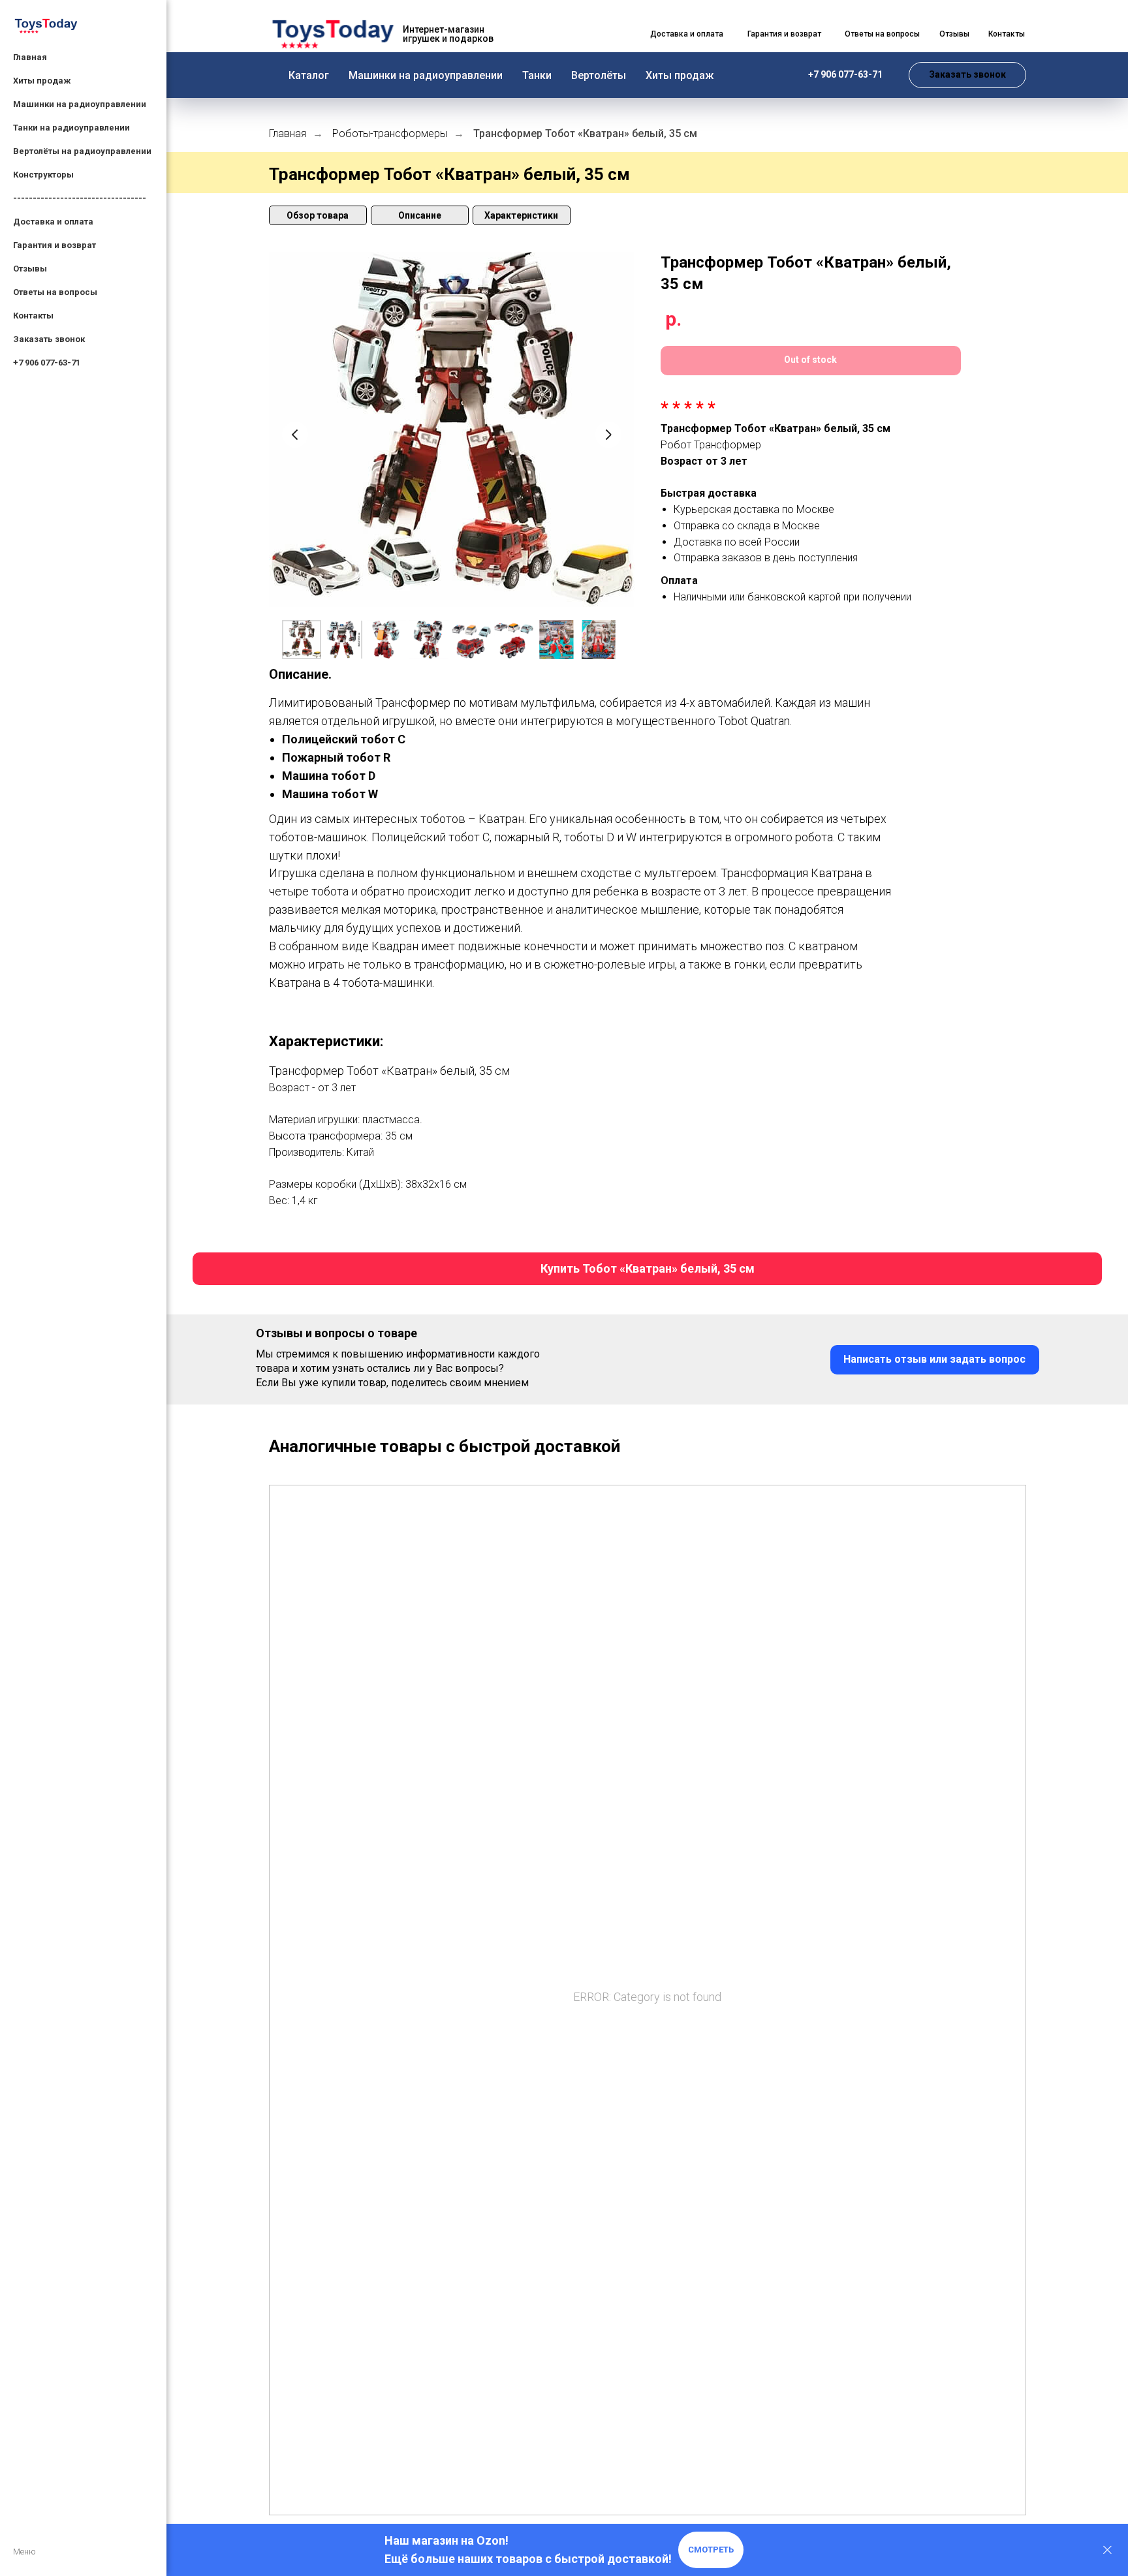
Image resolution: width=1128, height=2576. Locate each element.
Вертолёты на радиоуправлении (82, 151)
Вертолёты (599, 75)
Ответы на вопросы (55, 292)
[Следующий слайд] (608, 435)
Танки (537, 75)
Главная (30, 57)
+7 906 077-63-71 (47, 363)
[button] (967, 75)
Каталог (309, 75)
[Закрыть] (1107, 2550)
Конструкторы (43, 175)
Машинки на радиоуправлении (426, 75)
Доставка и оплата (53, 222)
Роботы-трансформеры (390, 133)
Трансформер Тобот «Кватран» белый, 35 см (585, 133)
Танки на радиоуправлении (71, 128)
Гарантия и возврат (55, 245)
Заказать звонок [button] (49, 339)
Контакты (33, 316)
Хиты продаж (680, 75)
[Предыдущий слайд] (295, 435)
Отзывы (30, 269)
